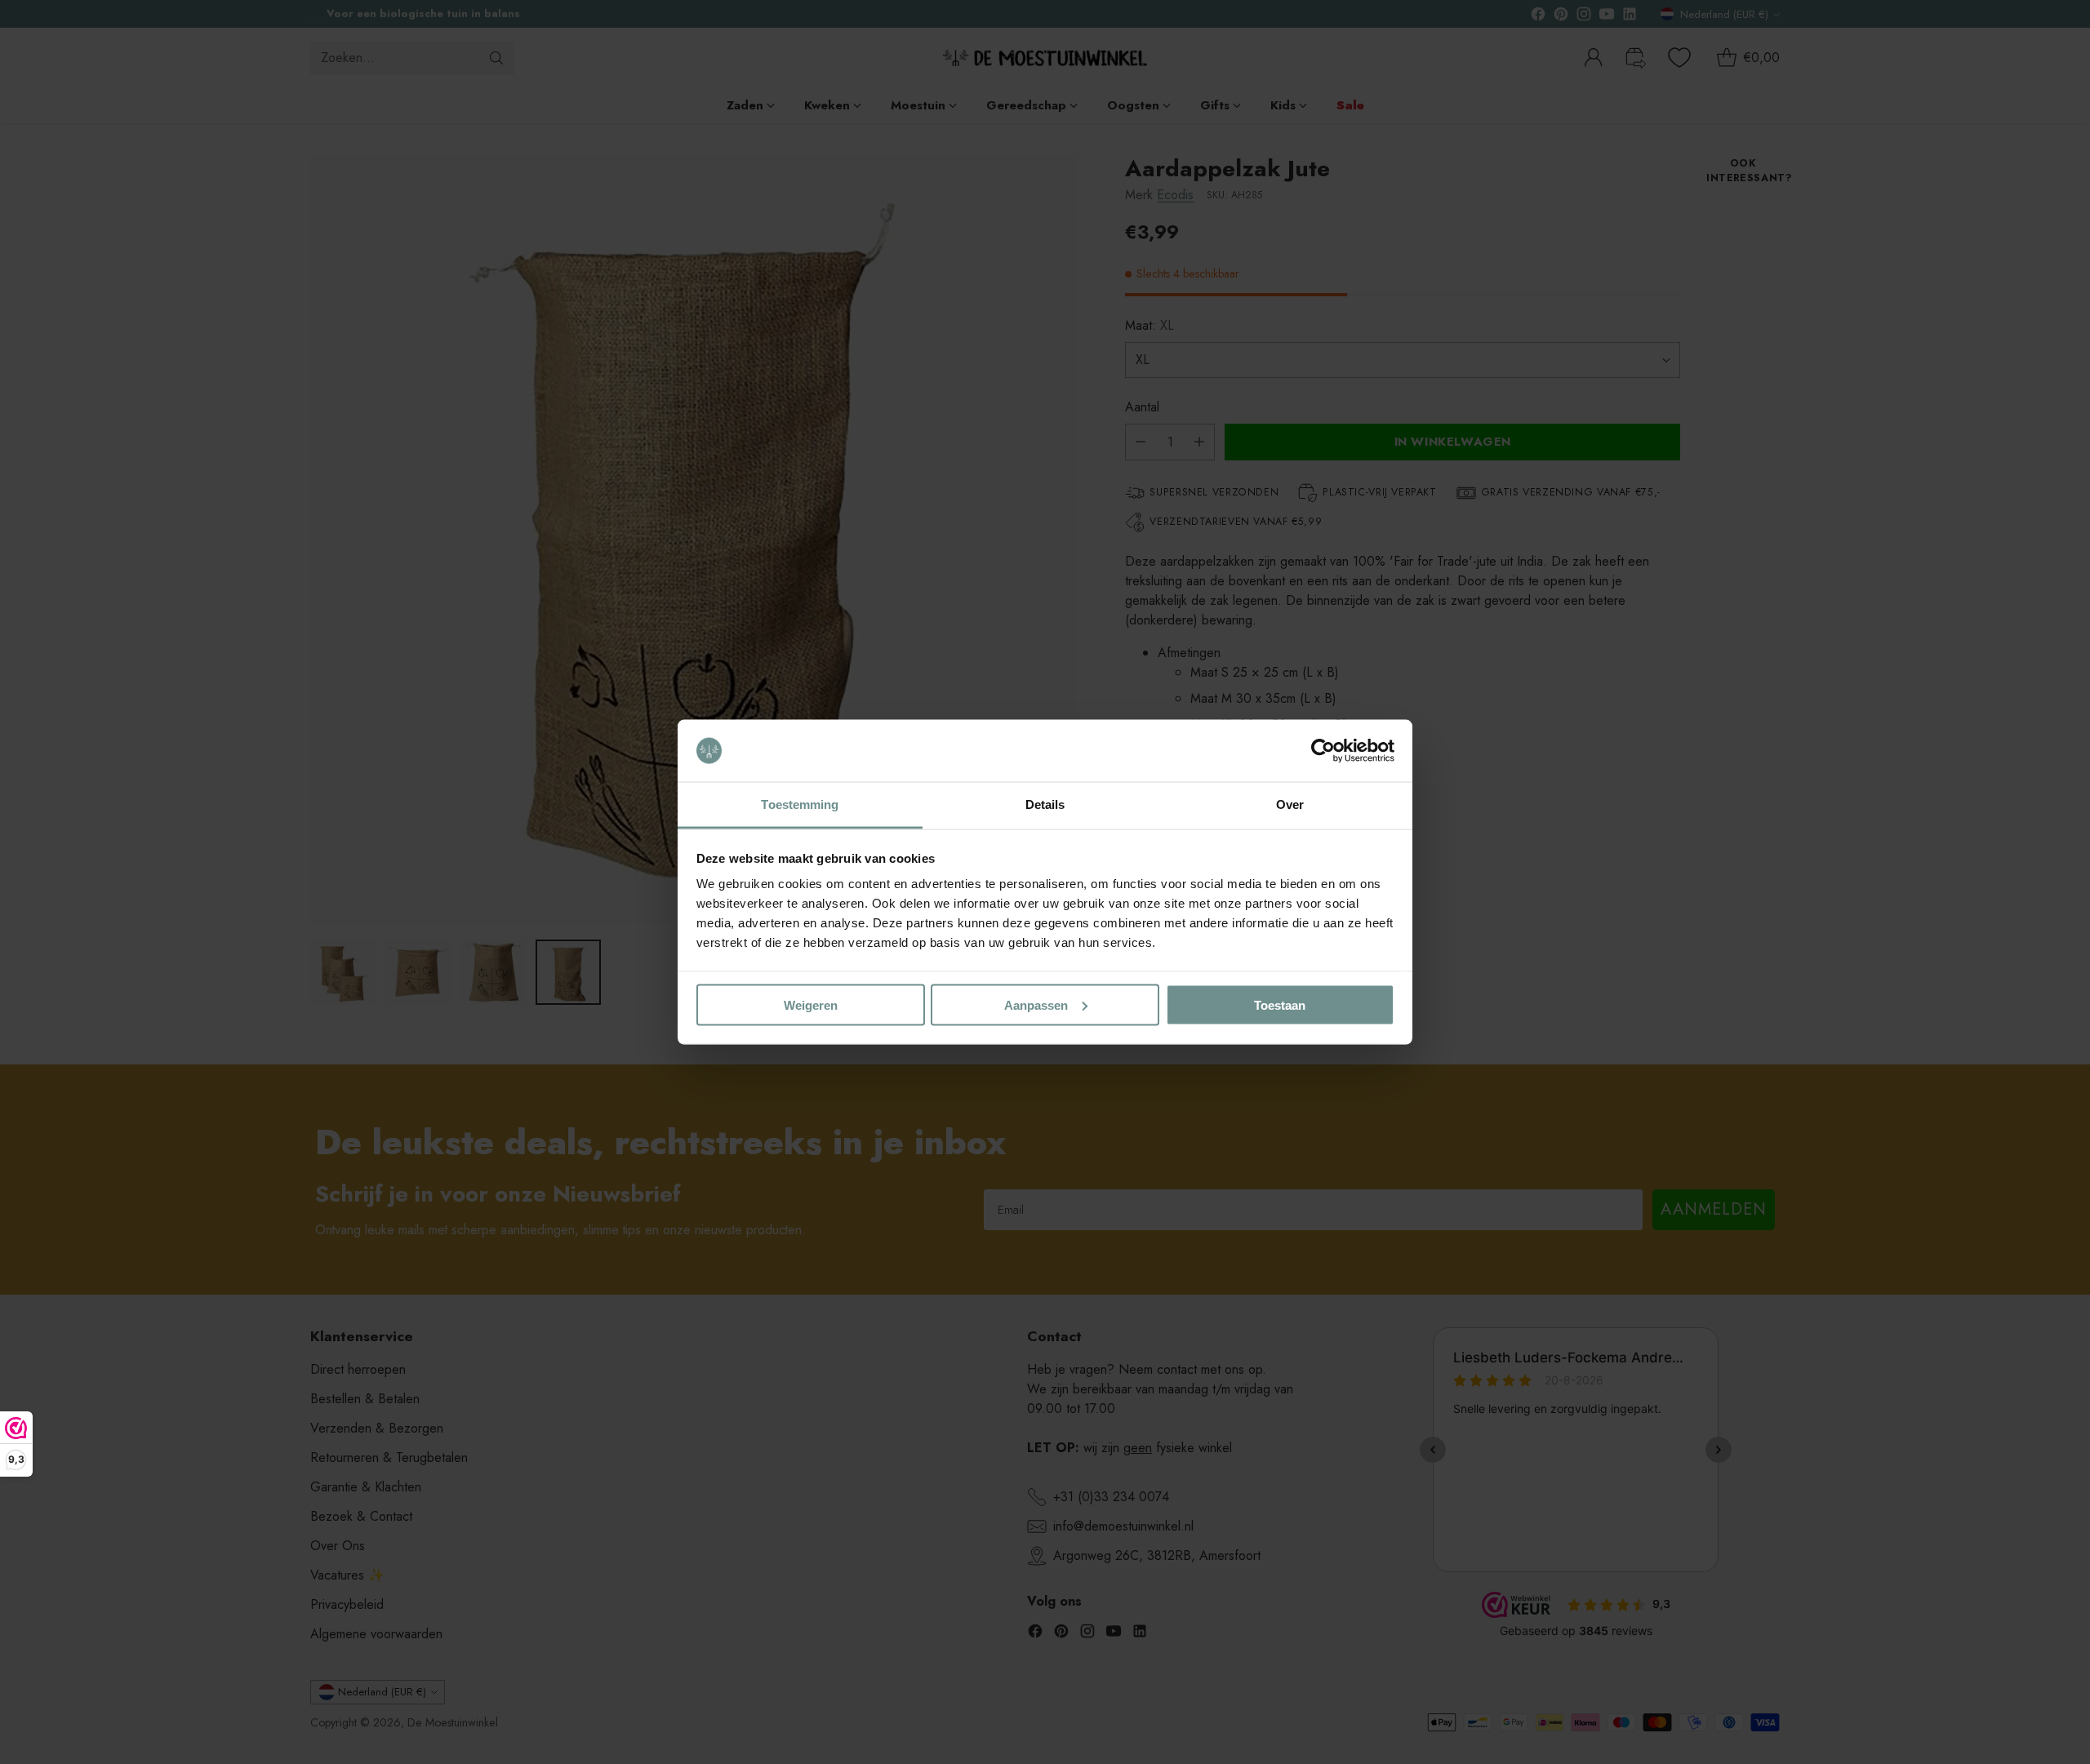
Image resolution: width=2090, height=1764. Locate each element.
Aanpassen (1036, 1004)
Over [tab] (1290, 804)
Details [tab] (1045, 804)
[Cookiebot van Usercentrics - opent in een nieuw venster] (1323, 751)
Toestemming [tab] (800, 804)
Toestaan (1280, 1004)
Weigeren (811, 1004)
